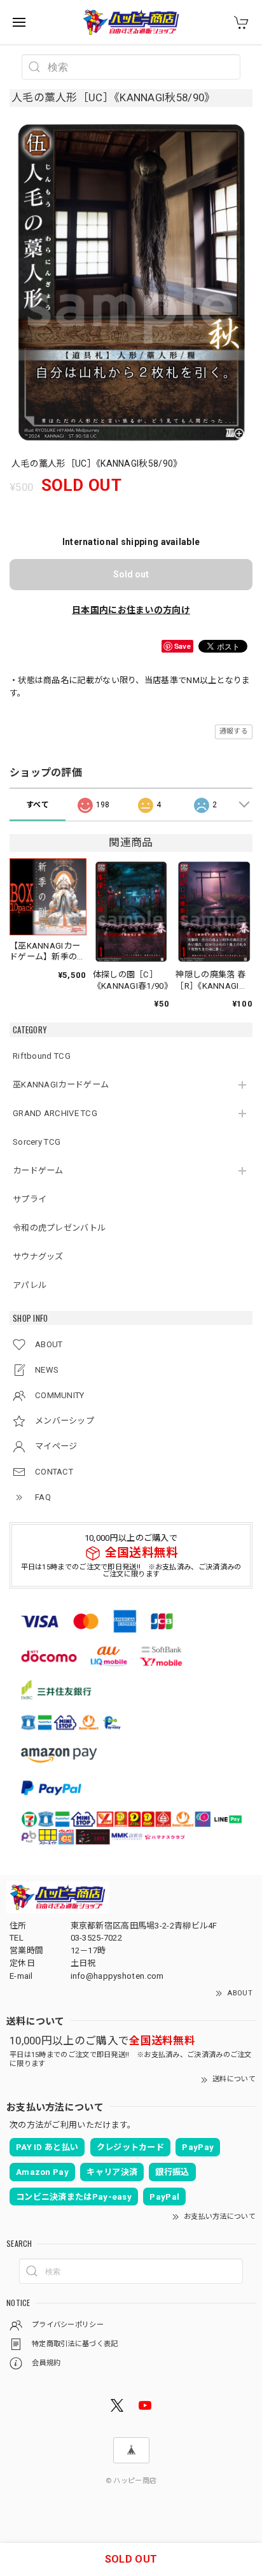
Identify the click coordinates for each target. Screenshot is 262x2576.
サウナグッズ (38, 1256)
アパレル (30, 1285)
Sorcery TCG (37, 1142)
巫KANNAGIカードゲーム (61, 1085)
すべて (38, 805)
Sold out (131, 574)
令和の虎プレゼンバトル (59, 1228)
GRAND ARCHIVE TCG (55, 1113)
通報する (234, 731)
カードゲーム (38, 1171)
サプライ (30, 1199)
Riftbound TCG (42, 1056)
